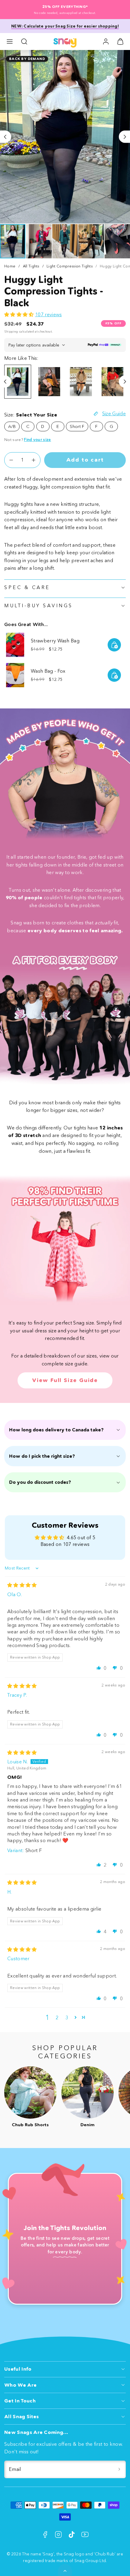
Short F (77, 426)
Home (10, 266)
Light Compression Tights (70, 266)
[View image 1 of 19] (13, 241)
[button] (10, 41)
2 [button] (57, 2017)
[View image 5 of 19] (117, 241)
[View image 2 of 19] (39, 241)
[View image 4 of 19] (91, 241)
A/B (12, 426)
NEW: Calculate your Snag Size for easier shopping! (65, 26)
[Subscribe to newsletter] (119, 2469)
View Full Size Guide (65, 1380)
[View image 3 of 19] (65, 241)
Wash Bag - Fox (48, 671)
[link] (106, 41)
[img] (22, 1585)
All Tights (31, 266)
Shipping (11, 332)
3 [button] (67, 2017)
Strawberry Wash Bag (55, 641)
